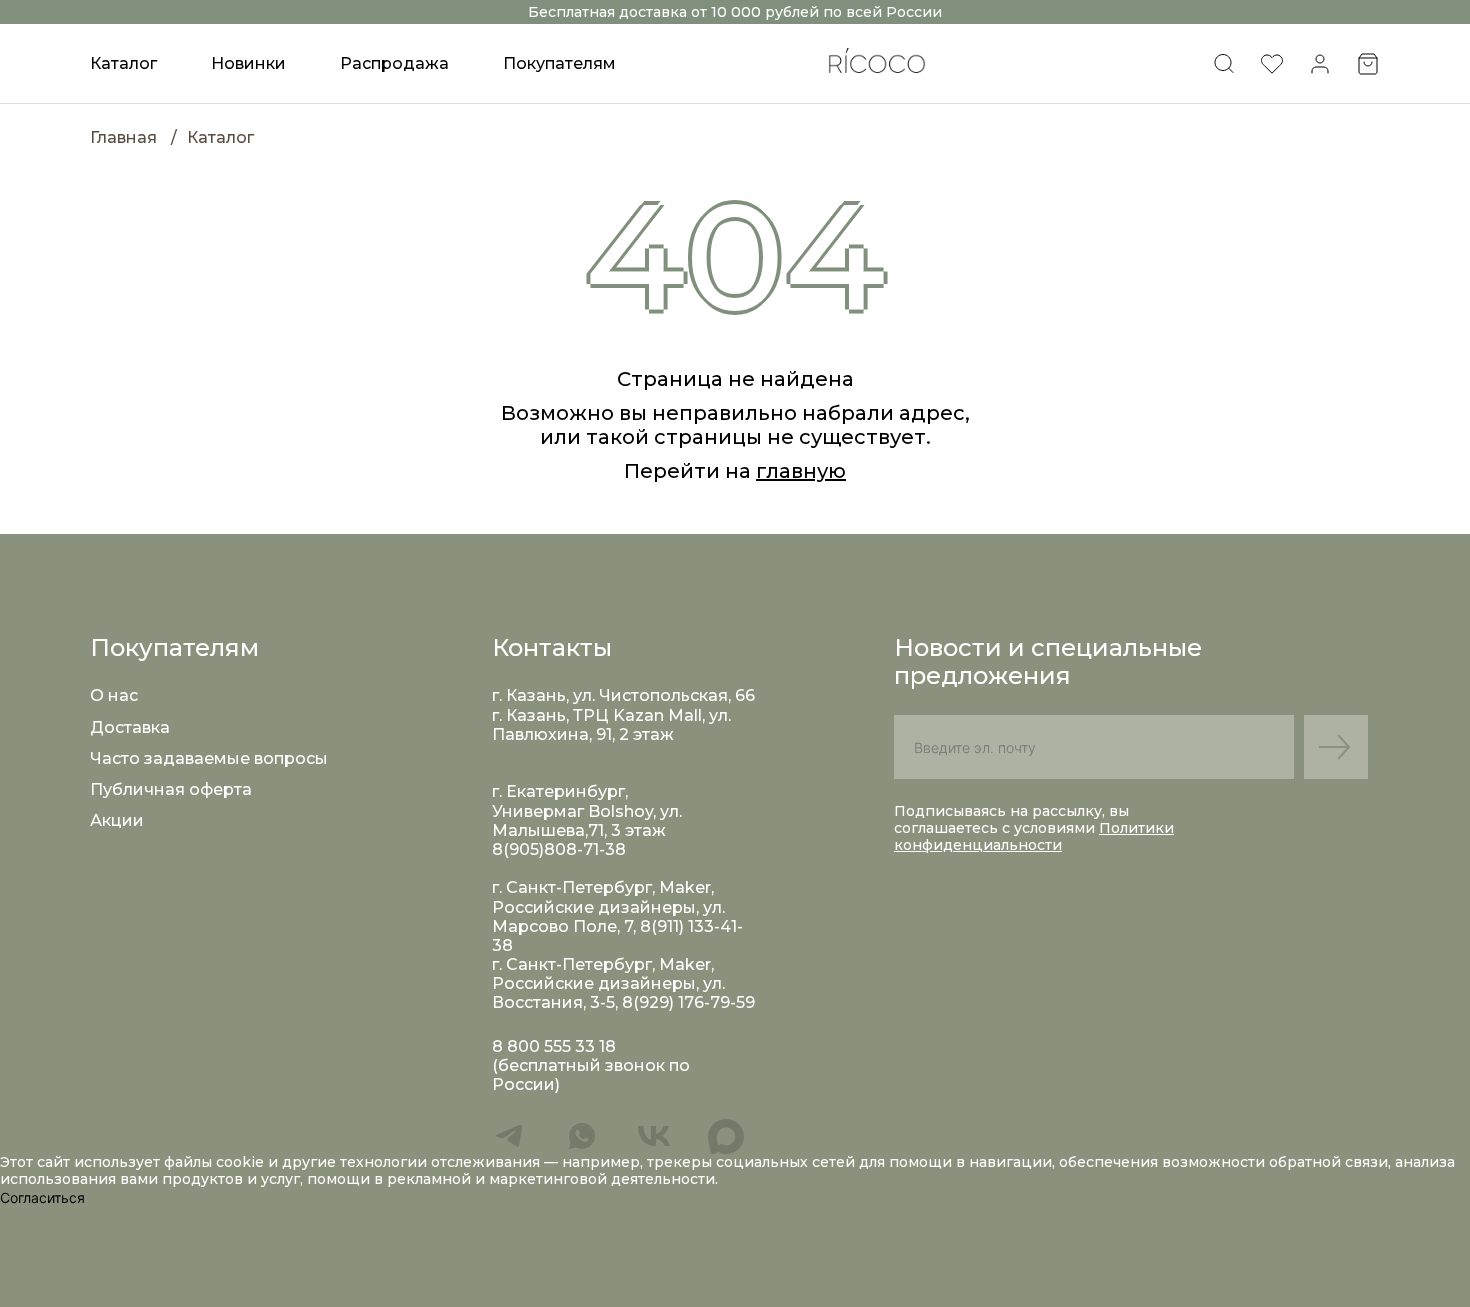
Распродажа (394, 63)
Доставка (130, 727)
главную (801, 471)
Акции (117, 820)
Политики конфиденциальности (1034, 836)
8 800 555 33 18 (554, 1046)
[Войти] (1320, 70)
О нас (114, 695)
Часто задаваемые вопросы (209, 758)
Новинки (248, 63)
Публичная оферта (171, 789)
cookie (242, 1162)
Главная (123, 137)
